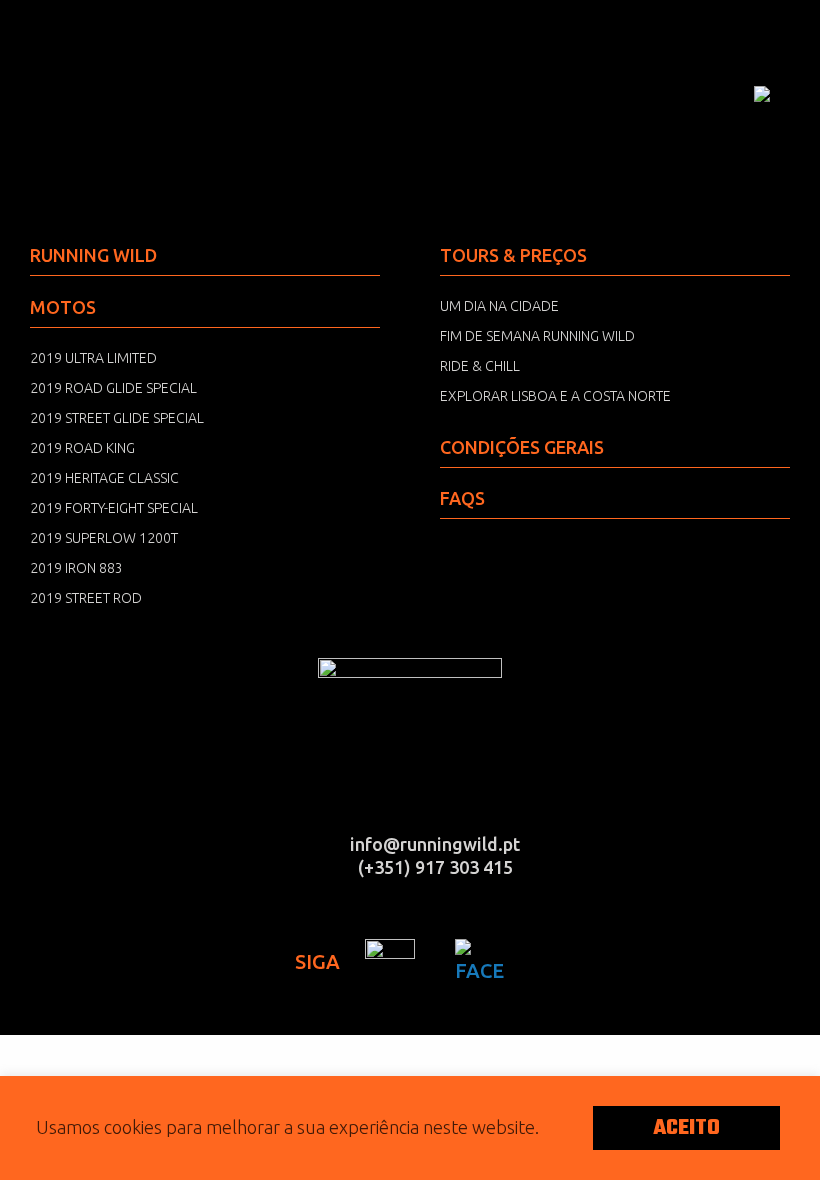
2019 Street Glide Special (117, 418)
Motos (63, 307)
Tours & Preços (513, 255)
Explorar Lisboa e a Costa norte (555, 396)
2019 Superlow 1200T (104, 538)
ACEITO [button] (686, 1128)
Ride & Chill (480, 366)
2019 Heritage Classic (104, 478)
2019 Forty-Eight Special (114, 508)
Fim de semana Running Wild (537, 336)
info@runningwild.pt (435, 844)
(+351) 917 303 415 (435, 867)
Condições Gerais (522, 447)
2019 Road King (82, 448)
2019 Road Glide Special (113, 388)
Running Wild (130, 95)
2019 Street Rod (86, 598)
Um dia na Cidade (499, 306)
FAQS (462, 498)
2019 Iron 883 (76, 568)
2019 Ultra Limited (93, 358)
